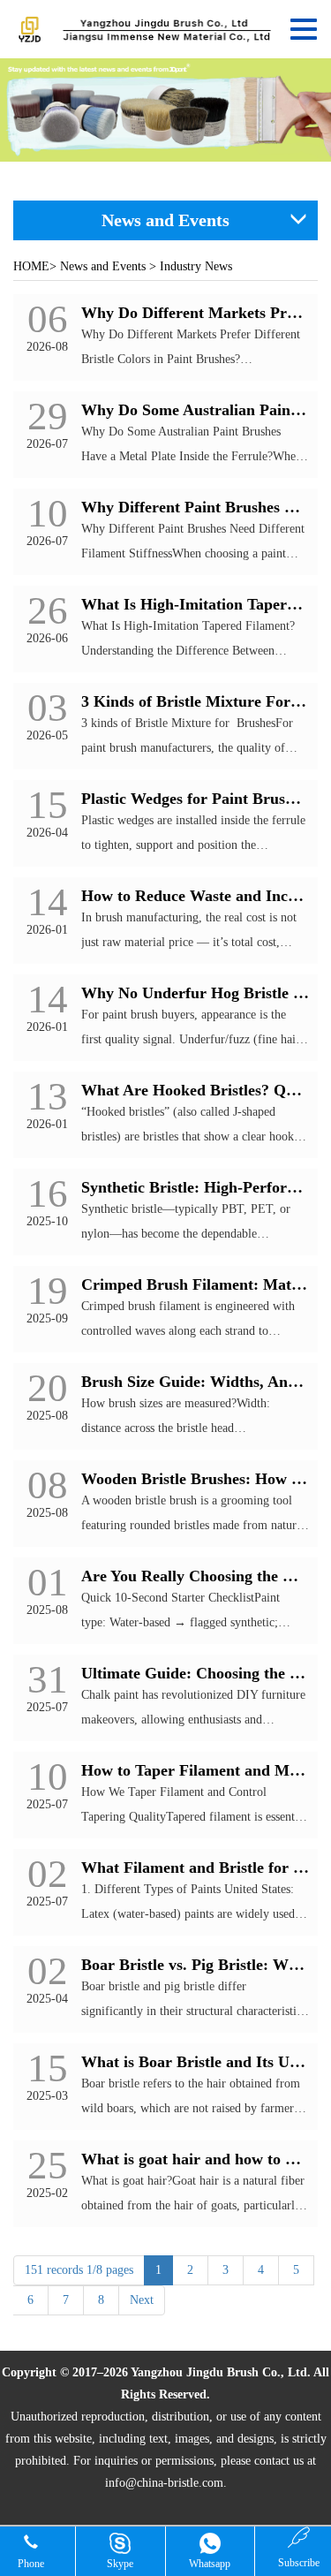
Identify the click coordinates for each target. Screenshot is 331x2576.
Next (142, 2300)
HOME (31, 266)
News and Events (103, 266)
